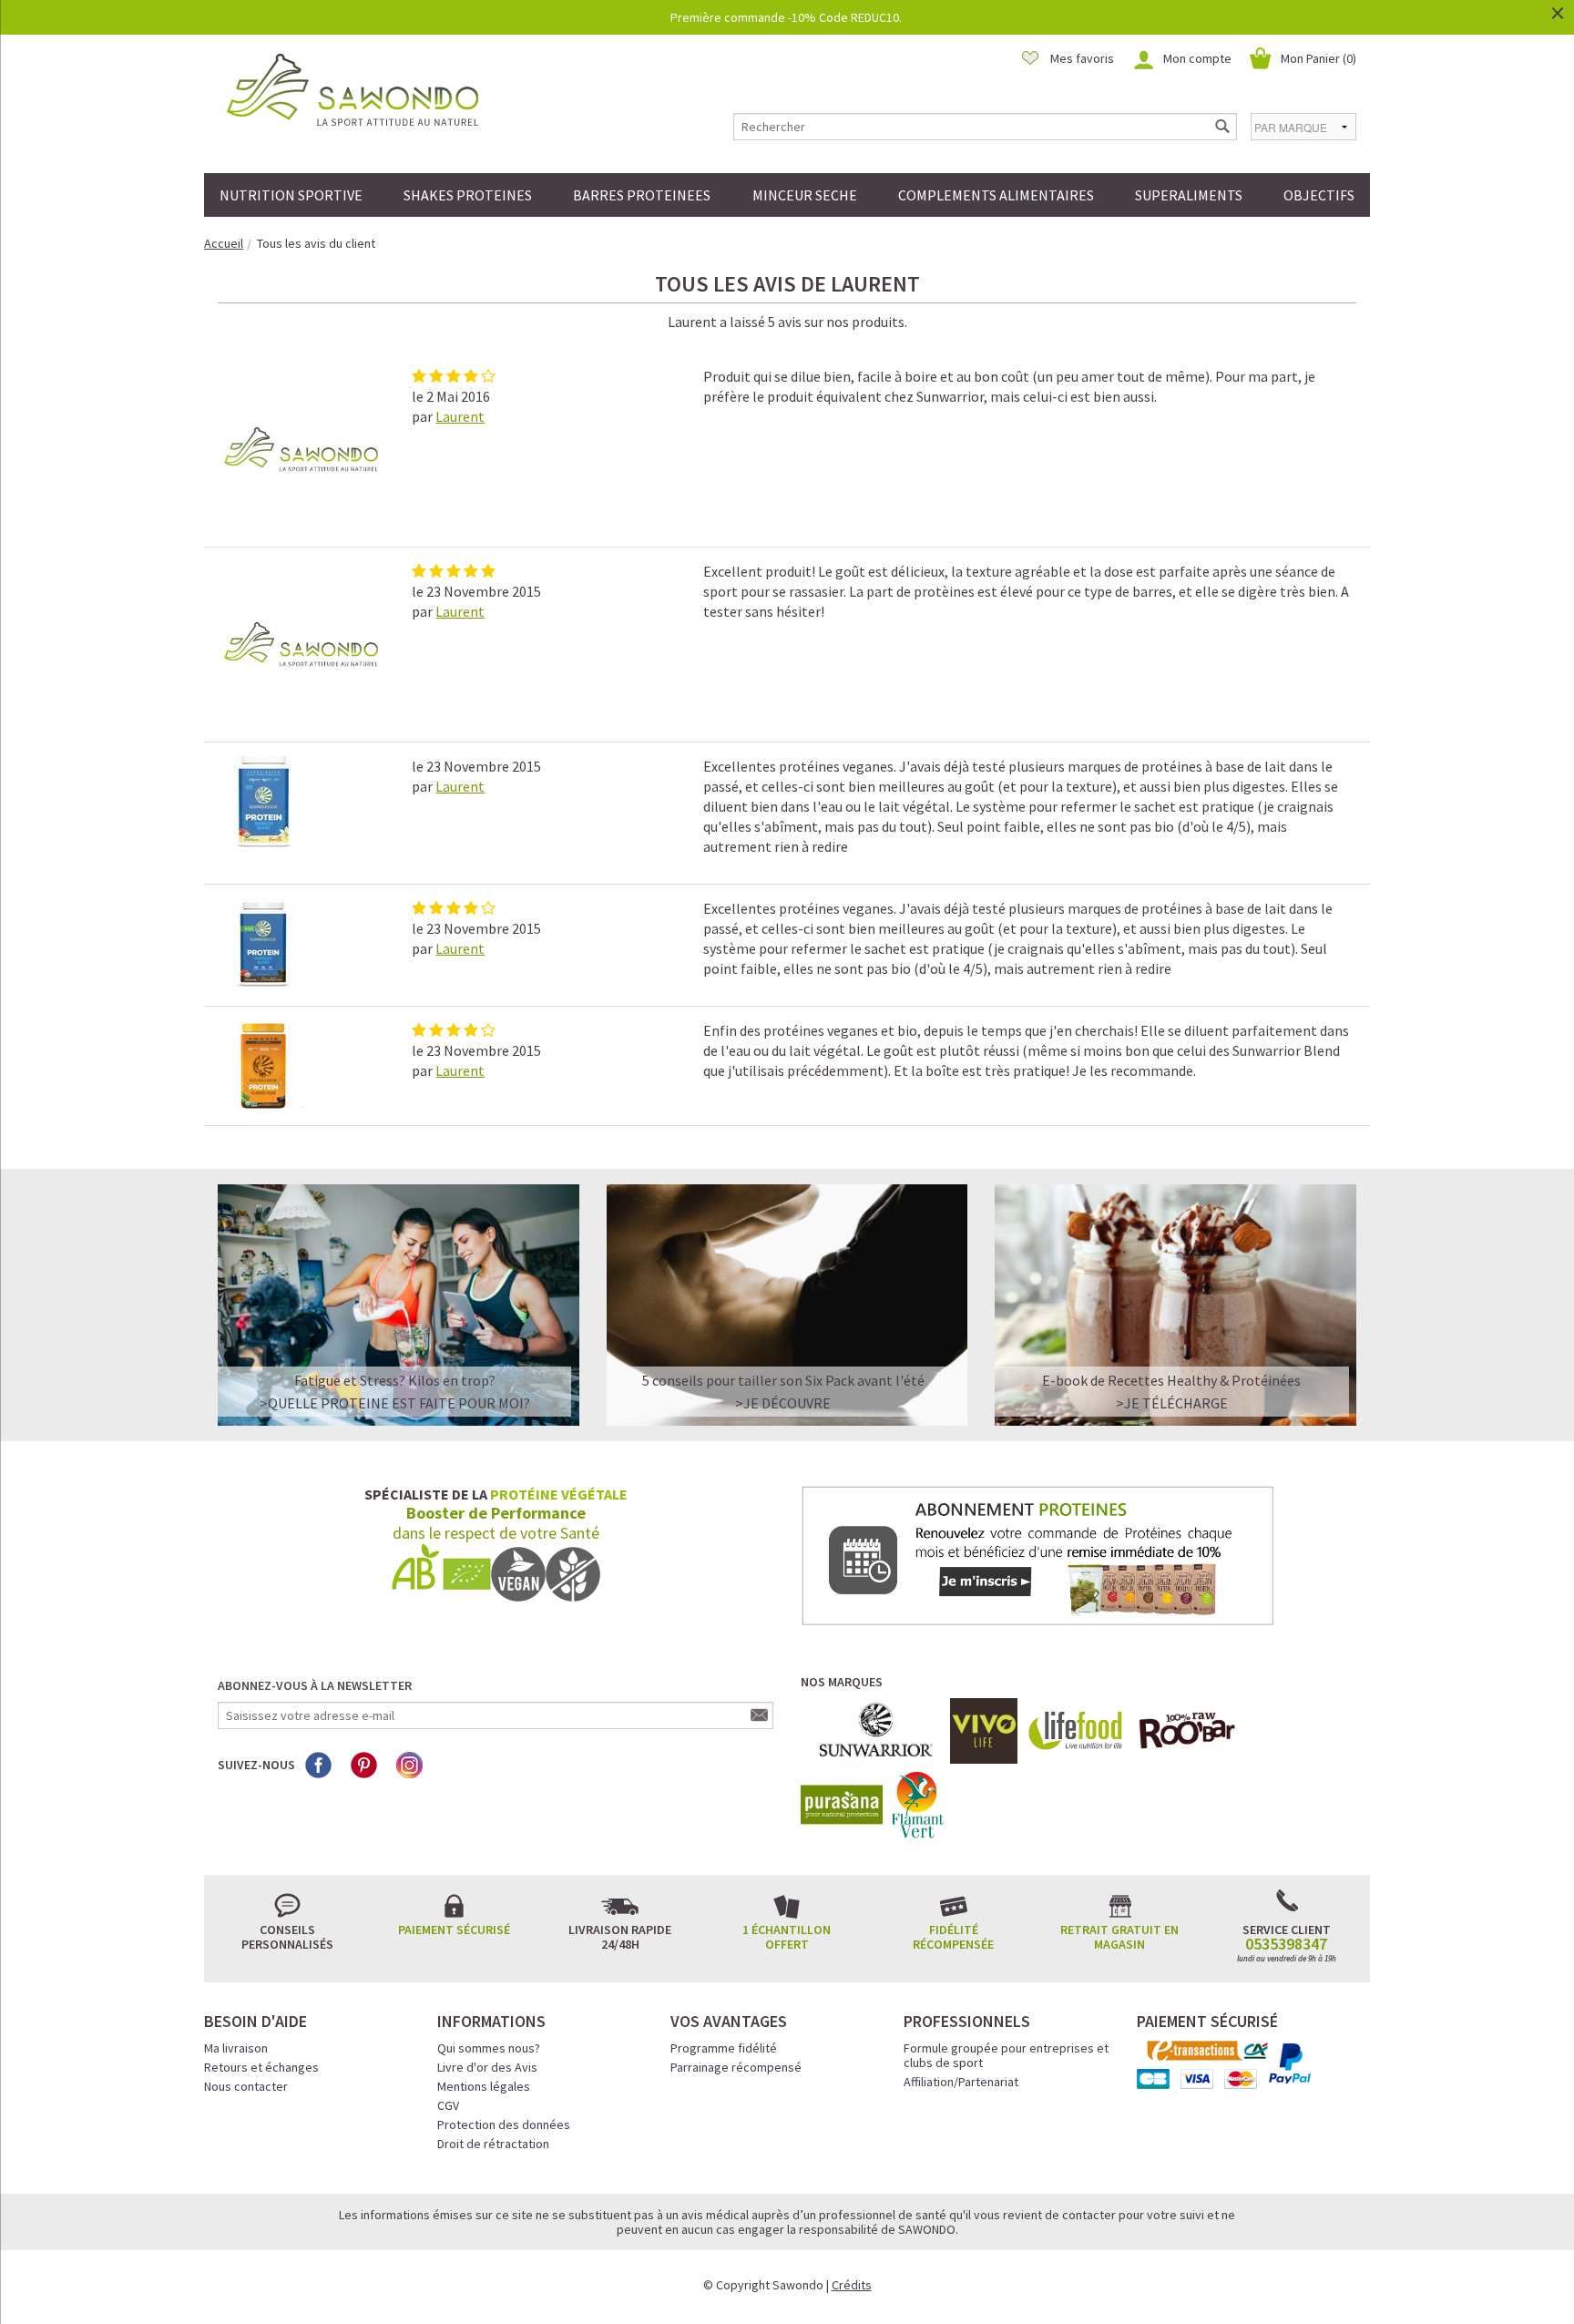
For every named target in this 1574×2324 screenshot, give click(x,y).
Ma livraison (236, 2048)
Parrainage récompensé (736, 2067)
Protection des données (504, 2124)
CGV (448, 2105)
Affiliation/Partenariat (961, 2082)
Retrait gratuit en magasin (1119, 1937)
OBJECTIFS (1319, 195)
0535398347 (1286, 1944)
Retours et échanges (261, 2067)
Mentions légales (484, 2086)
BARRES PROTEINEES (642, 195)
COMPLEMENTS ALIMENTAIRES (996, 195)
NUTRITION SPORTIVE (291, 195)
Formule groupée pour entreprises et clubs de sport (1006, 2055)
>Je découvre (783, 1403)
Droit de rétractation (493, 2144)
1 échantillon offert (787, 1937)
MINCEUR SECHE (805, 195)
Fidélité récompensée (953, 1937)
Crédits (852, 2285)
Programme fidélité (724, 2048)
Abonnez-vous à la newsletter (315, 1685)
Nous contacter (246, 2086)
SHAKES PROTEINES (468, 195)
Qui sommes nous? (489, 2048)
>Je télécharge (1172, 1403)
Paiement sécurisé (454, 1930)
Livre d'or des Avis (487, 2067)
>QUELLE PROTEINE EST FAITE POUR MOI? (395, 1403)
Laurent (460, 416)
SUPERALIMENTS (1189, 195)
